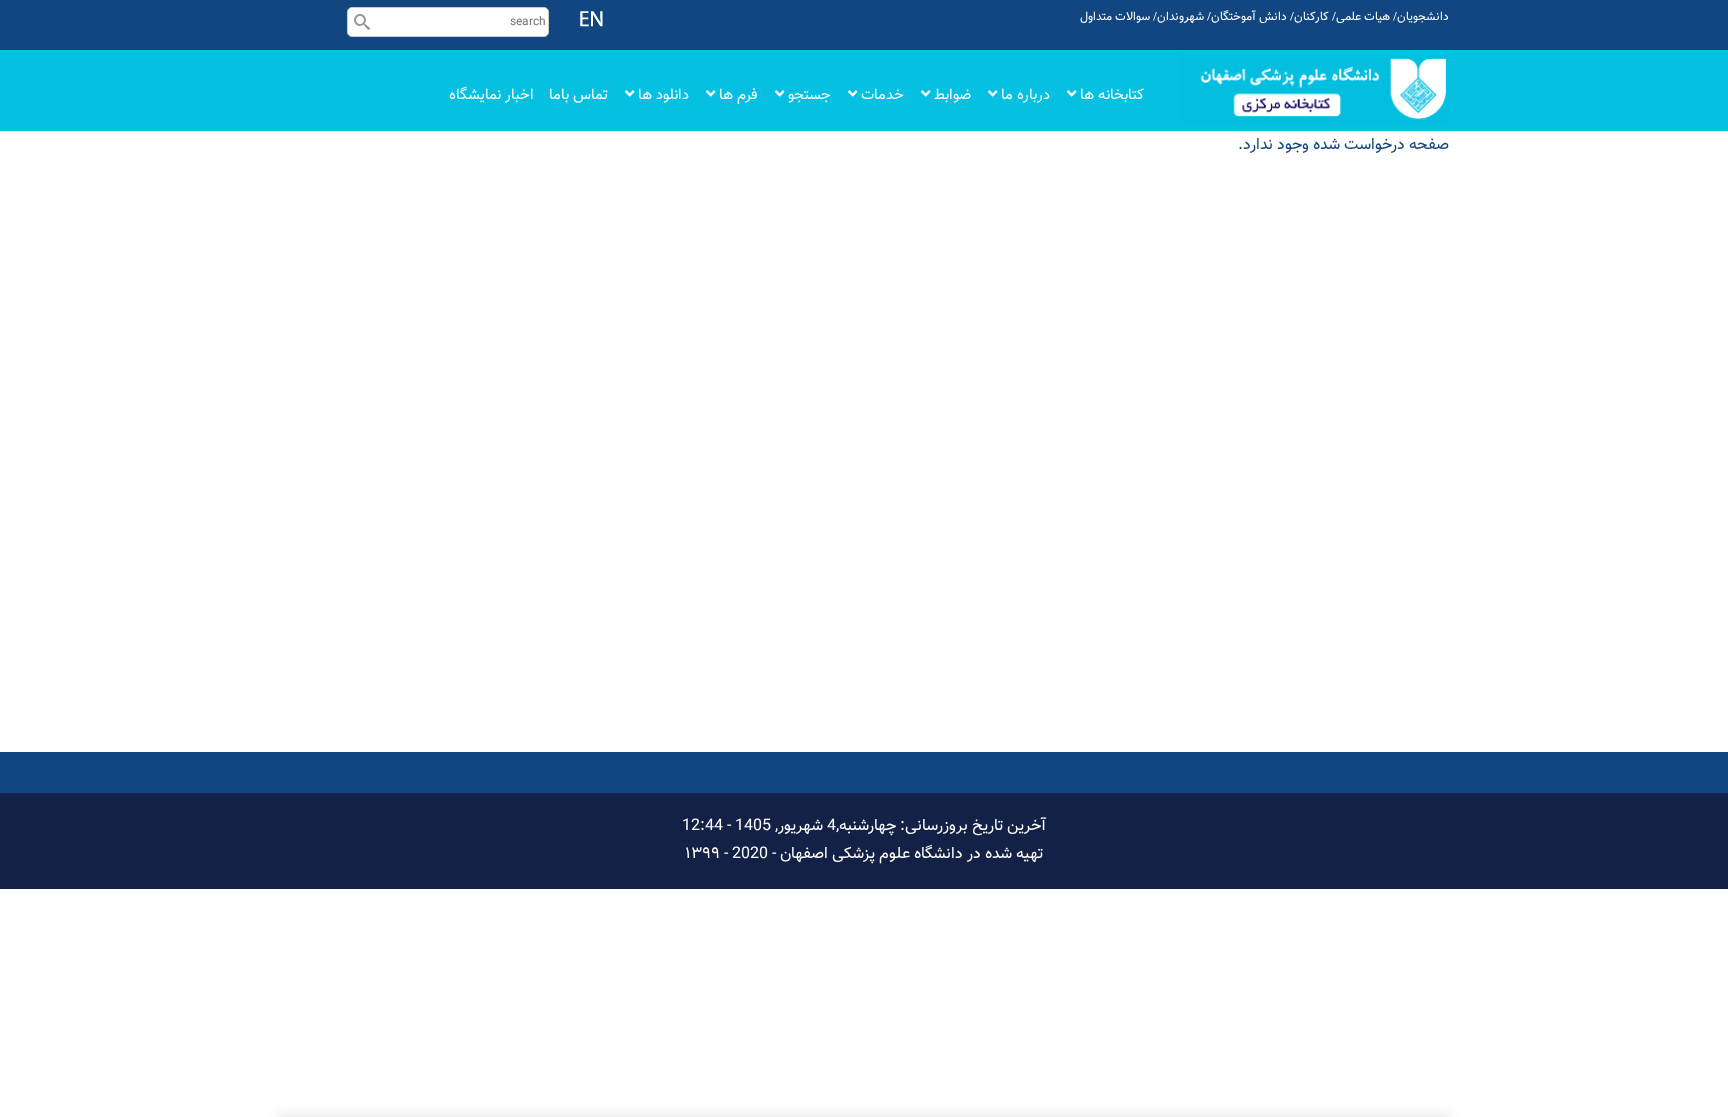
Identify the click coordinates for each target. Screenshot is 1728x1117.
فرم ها (736, 95)
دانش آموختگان (1249, 17)
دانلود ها (661, 95)
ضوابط (950, 95)
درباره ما (1023, 95)
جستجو (807, 95)
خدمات (880, 95)
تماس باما (578, 95)
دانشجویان (1423, 17)
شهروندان (1180, 17)
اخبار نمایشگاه (491, 95)
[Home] (1314, 88)
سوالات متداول (1115, 17)
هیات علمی (1363, 17)
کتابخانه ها (1110, 95)
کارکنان (1311, 17)
